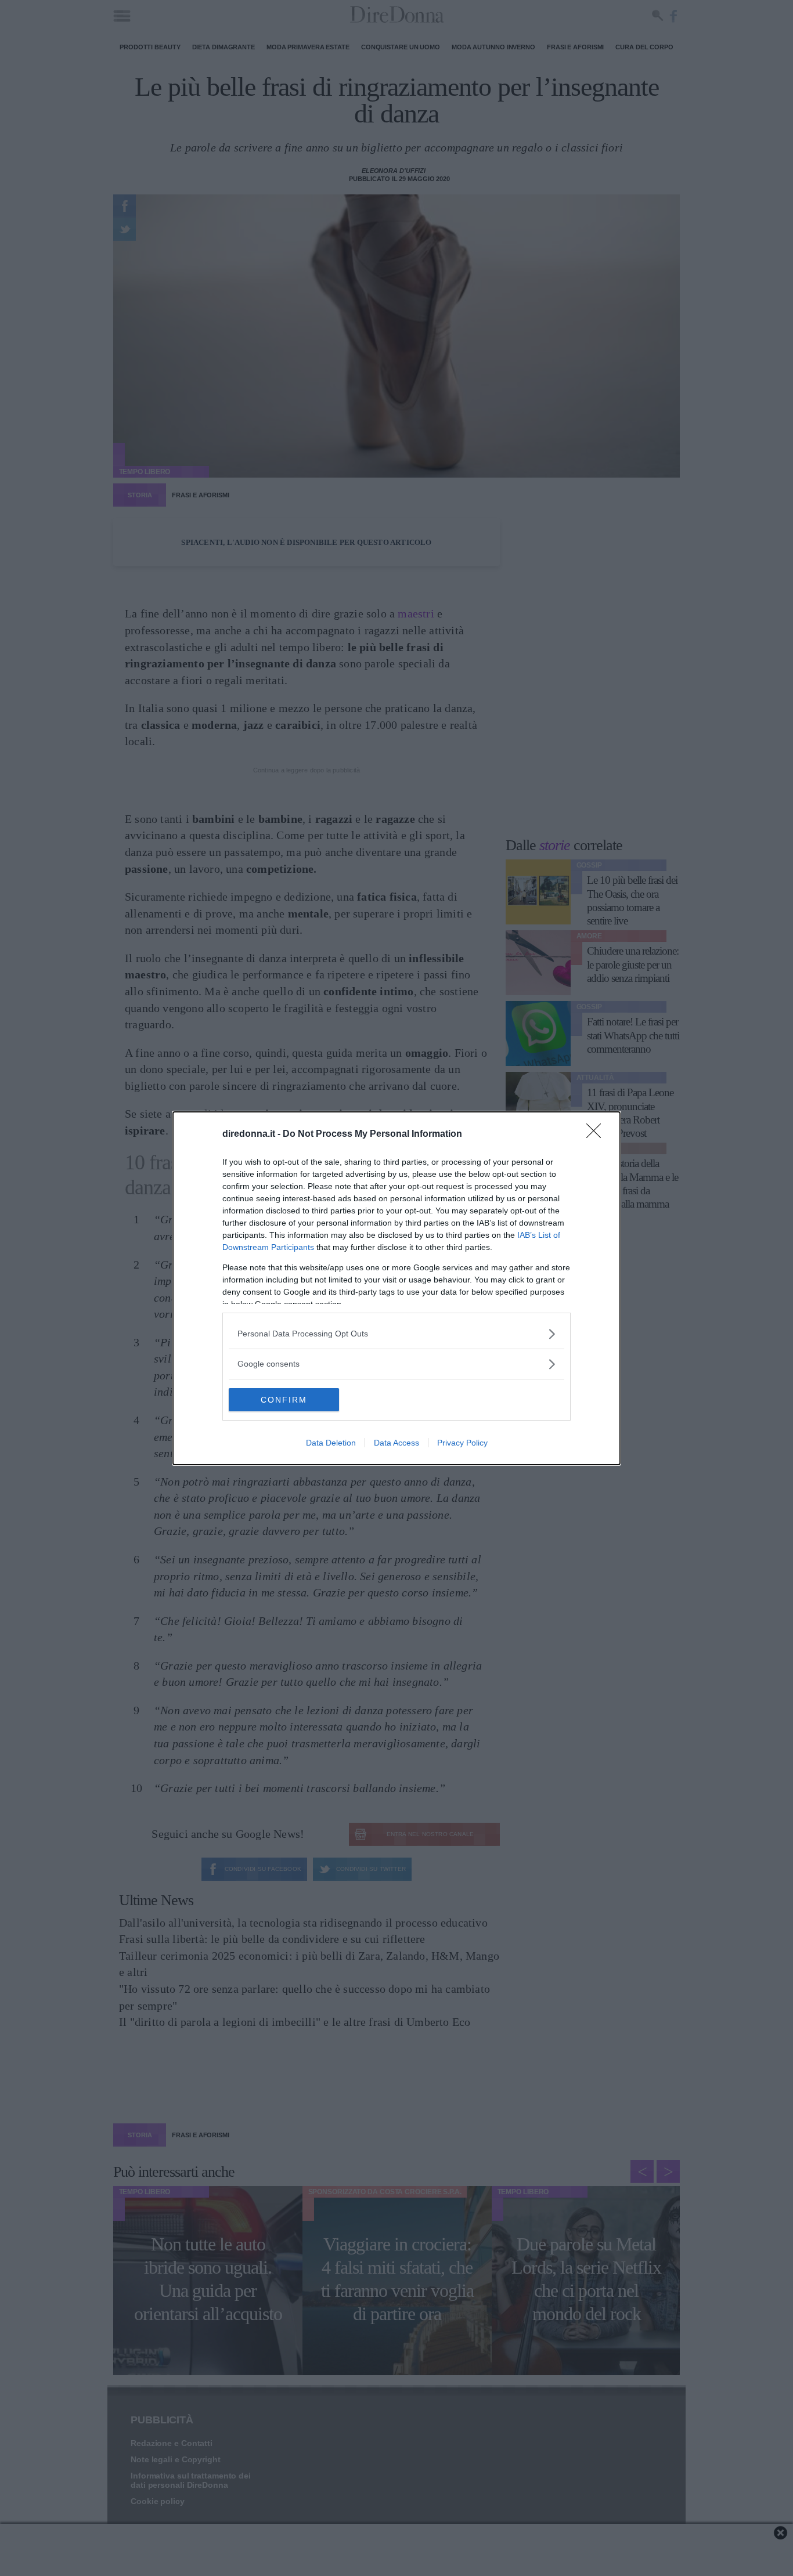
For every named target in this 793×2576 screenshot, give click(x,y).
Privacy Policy (462, 1443)
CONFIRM (284, 1400)
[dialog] (396, 1288)
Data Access (396, 1443)
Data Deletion (331, 1443)
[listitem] (396, 1334)
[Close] (597, 1135)
